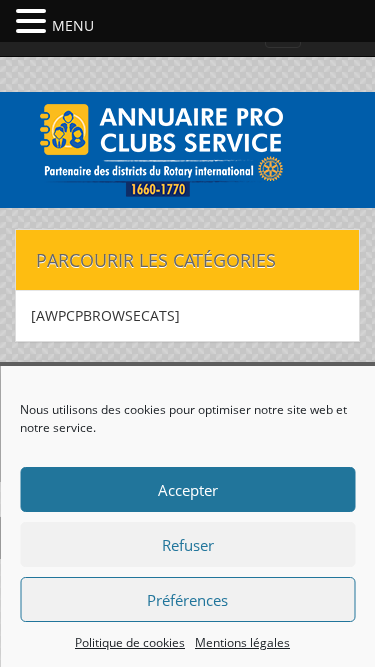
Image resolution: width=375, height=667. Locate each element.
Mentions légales (242, 642)
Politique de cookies (130, 642)
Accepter (188, 490)
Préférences (187, 600)
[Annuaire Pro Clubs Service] (188, 147)
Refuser (188, 545)
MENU (73, 25)
